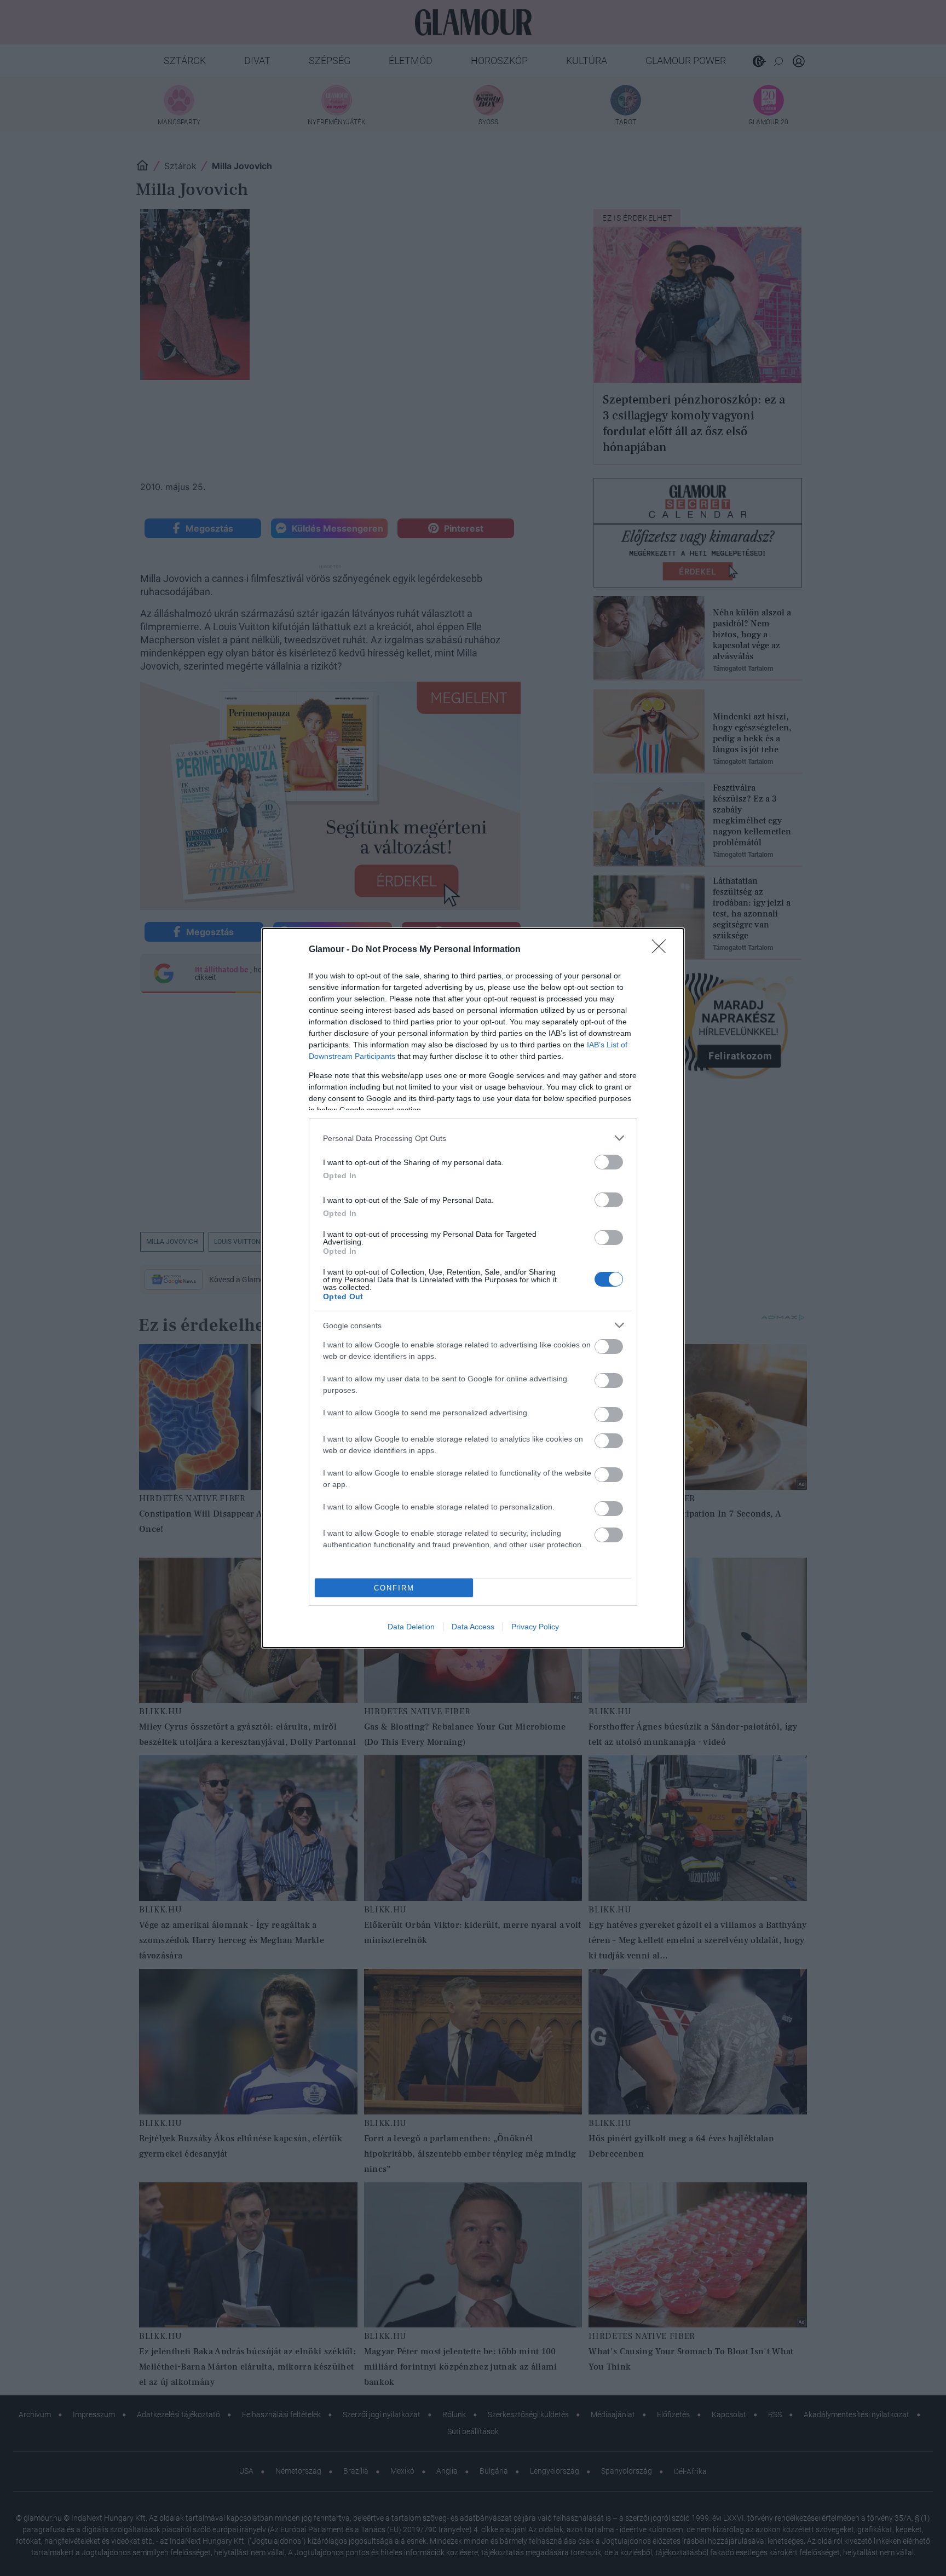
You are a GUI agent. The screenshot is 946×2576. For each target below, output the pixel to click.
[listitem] (473, 1138)
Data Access (473, 1627)
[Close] (662, 950)
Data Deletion (411, 1627)
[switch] (609, 1162)
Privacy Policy (535, 1627)
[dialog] (473, 1288)
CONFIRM (394, 1588)
